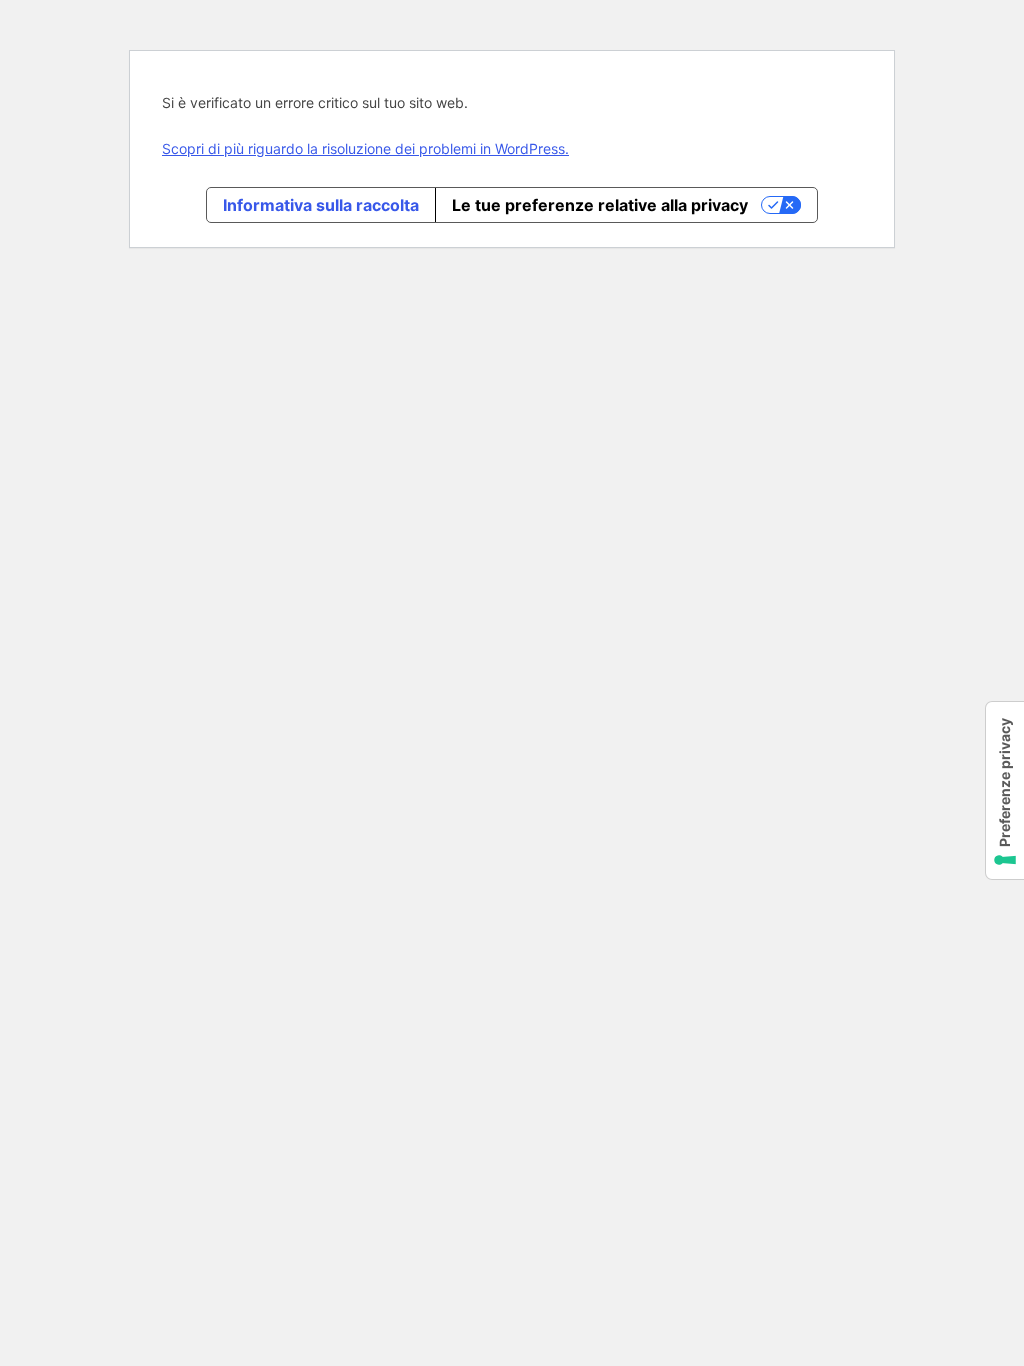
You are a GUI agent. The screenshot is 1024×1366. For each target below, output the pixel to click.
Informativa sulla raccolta (321, 205)
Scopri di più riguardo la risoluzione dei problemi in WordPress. (365, 148)
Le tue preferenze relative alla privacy (600, 205)
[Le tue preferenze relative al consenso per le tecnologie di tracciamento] (1005, 790)
